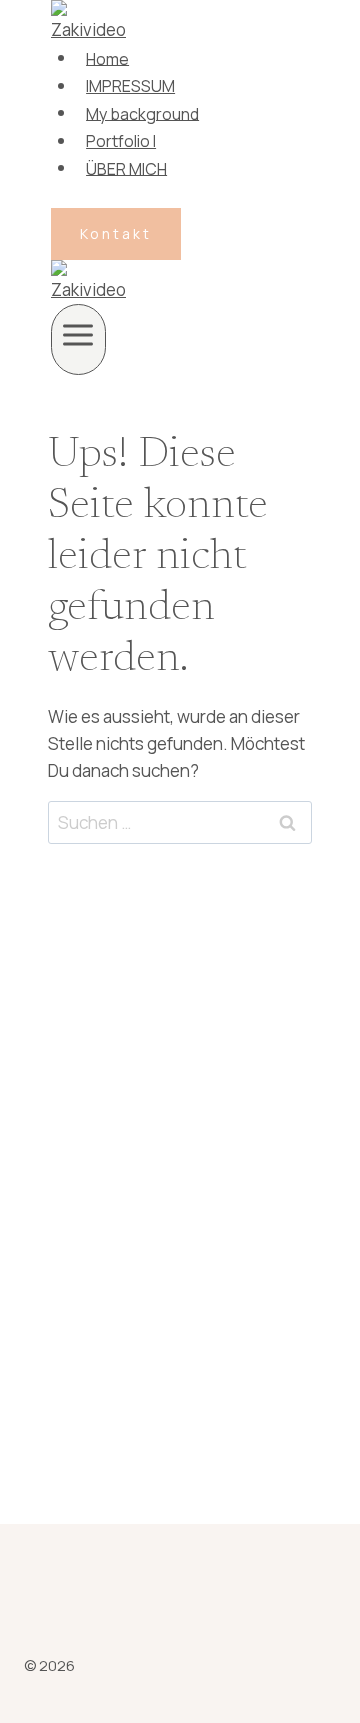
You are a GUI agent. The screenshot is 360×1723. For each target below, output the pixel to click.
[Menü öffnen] (78, 339)
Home (107, 58)
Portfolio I (121, 141)
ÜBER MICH (126, 168)
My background (142, 113)
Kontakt (116, 233)
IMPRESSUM (130, 86)
